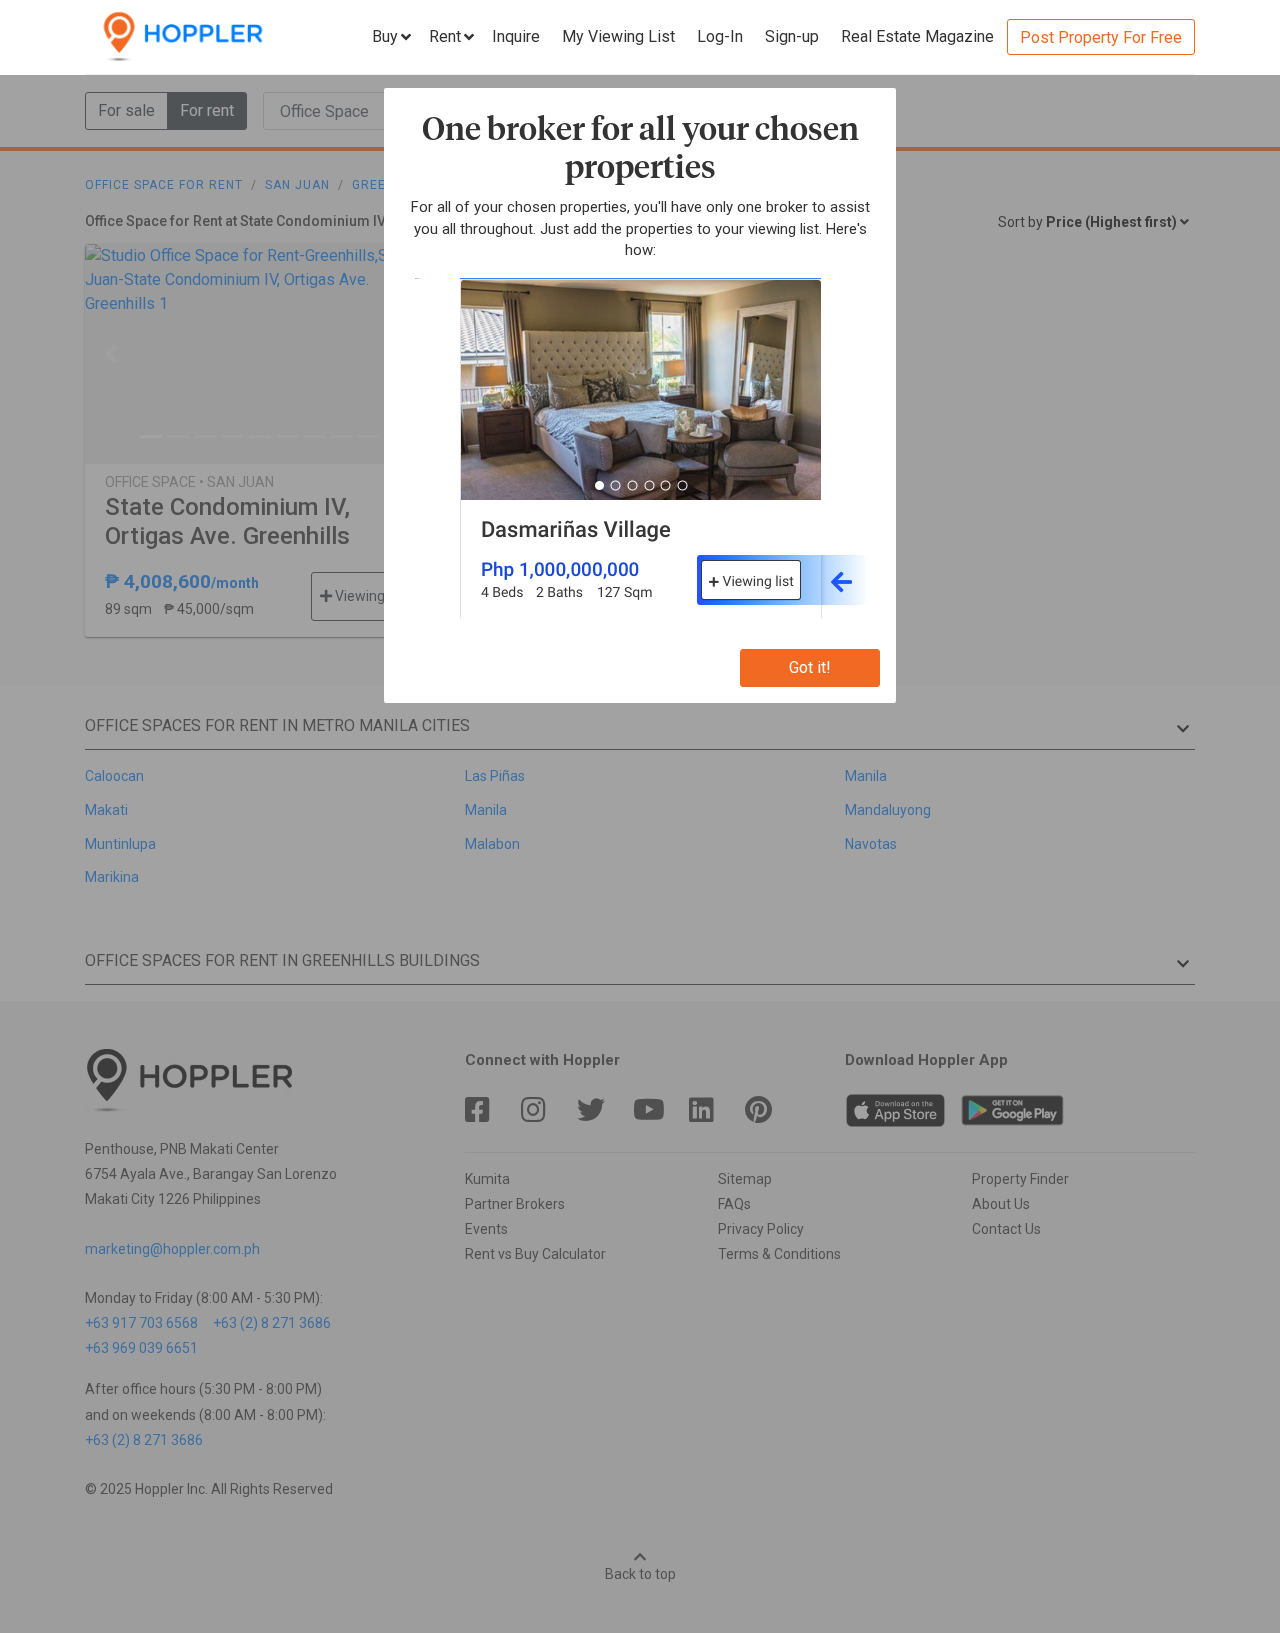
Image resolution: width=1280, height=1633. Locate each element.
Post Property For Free (1101, 37)
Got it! (810, 667)
